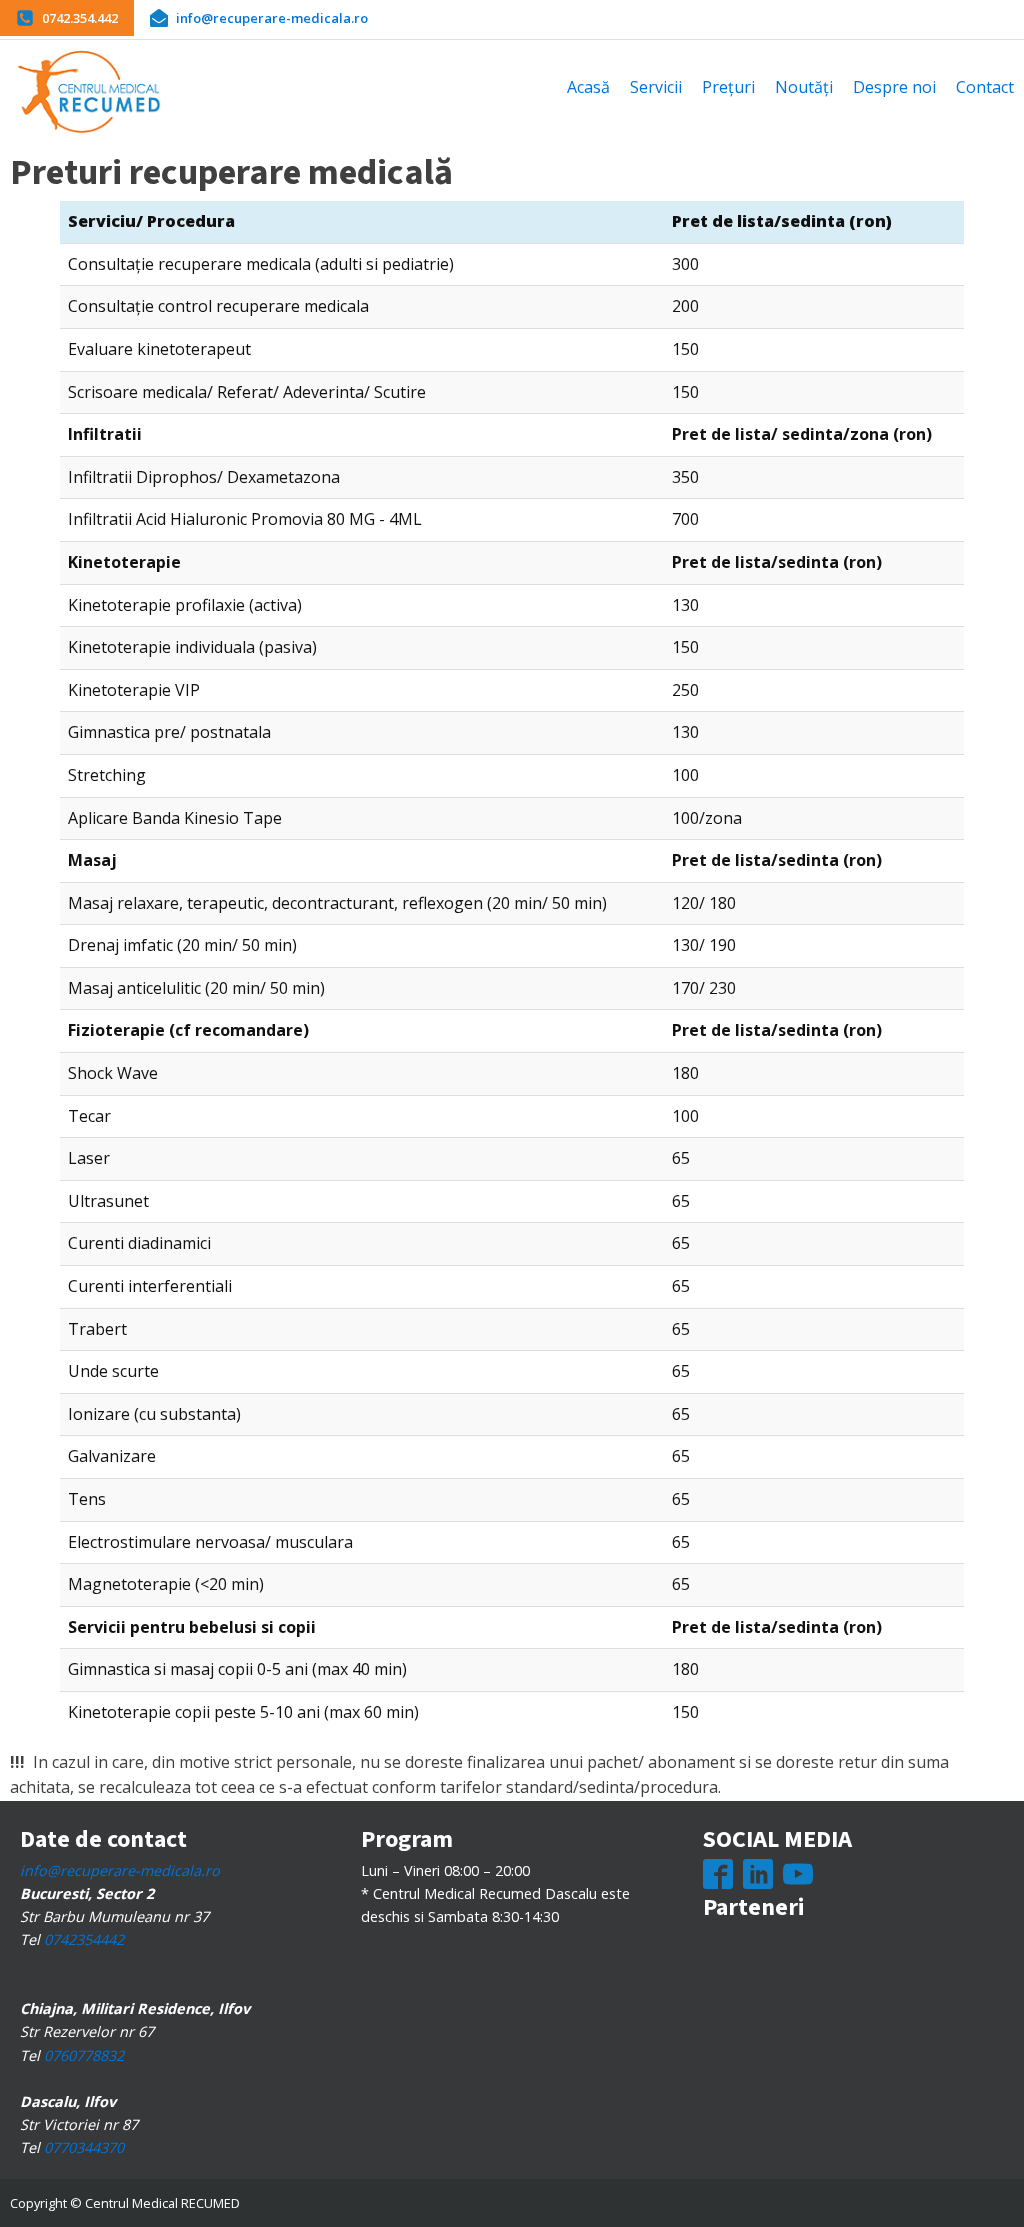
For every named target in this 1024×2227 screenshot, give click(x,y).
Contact (985, 87)
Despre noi (894, 87)
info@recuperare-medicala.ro (120, 1870)
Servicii (656, 87)
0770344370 (84, 2147)
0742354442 (84, 1939)
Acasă (588, 87)
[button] (67, 18)
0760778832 (84, 2055)
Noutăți (804, 87)
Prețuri (728, 87)
